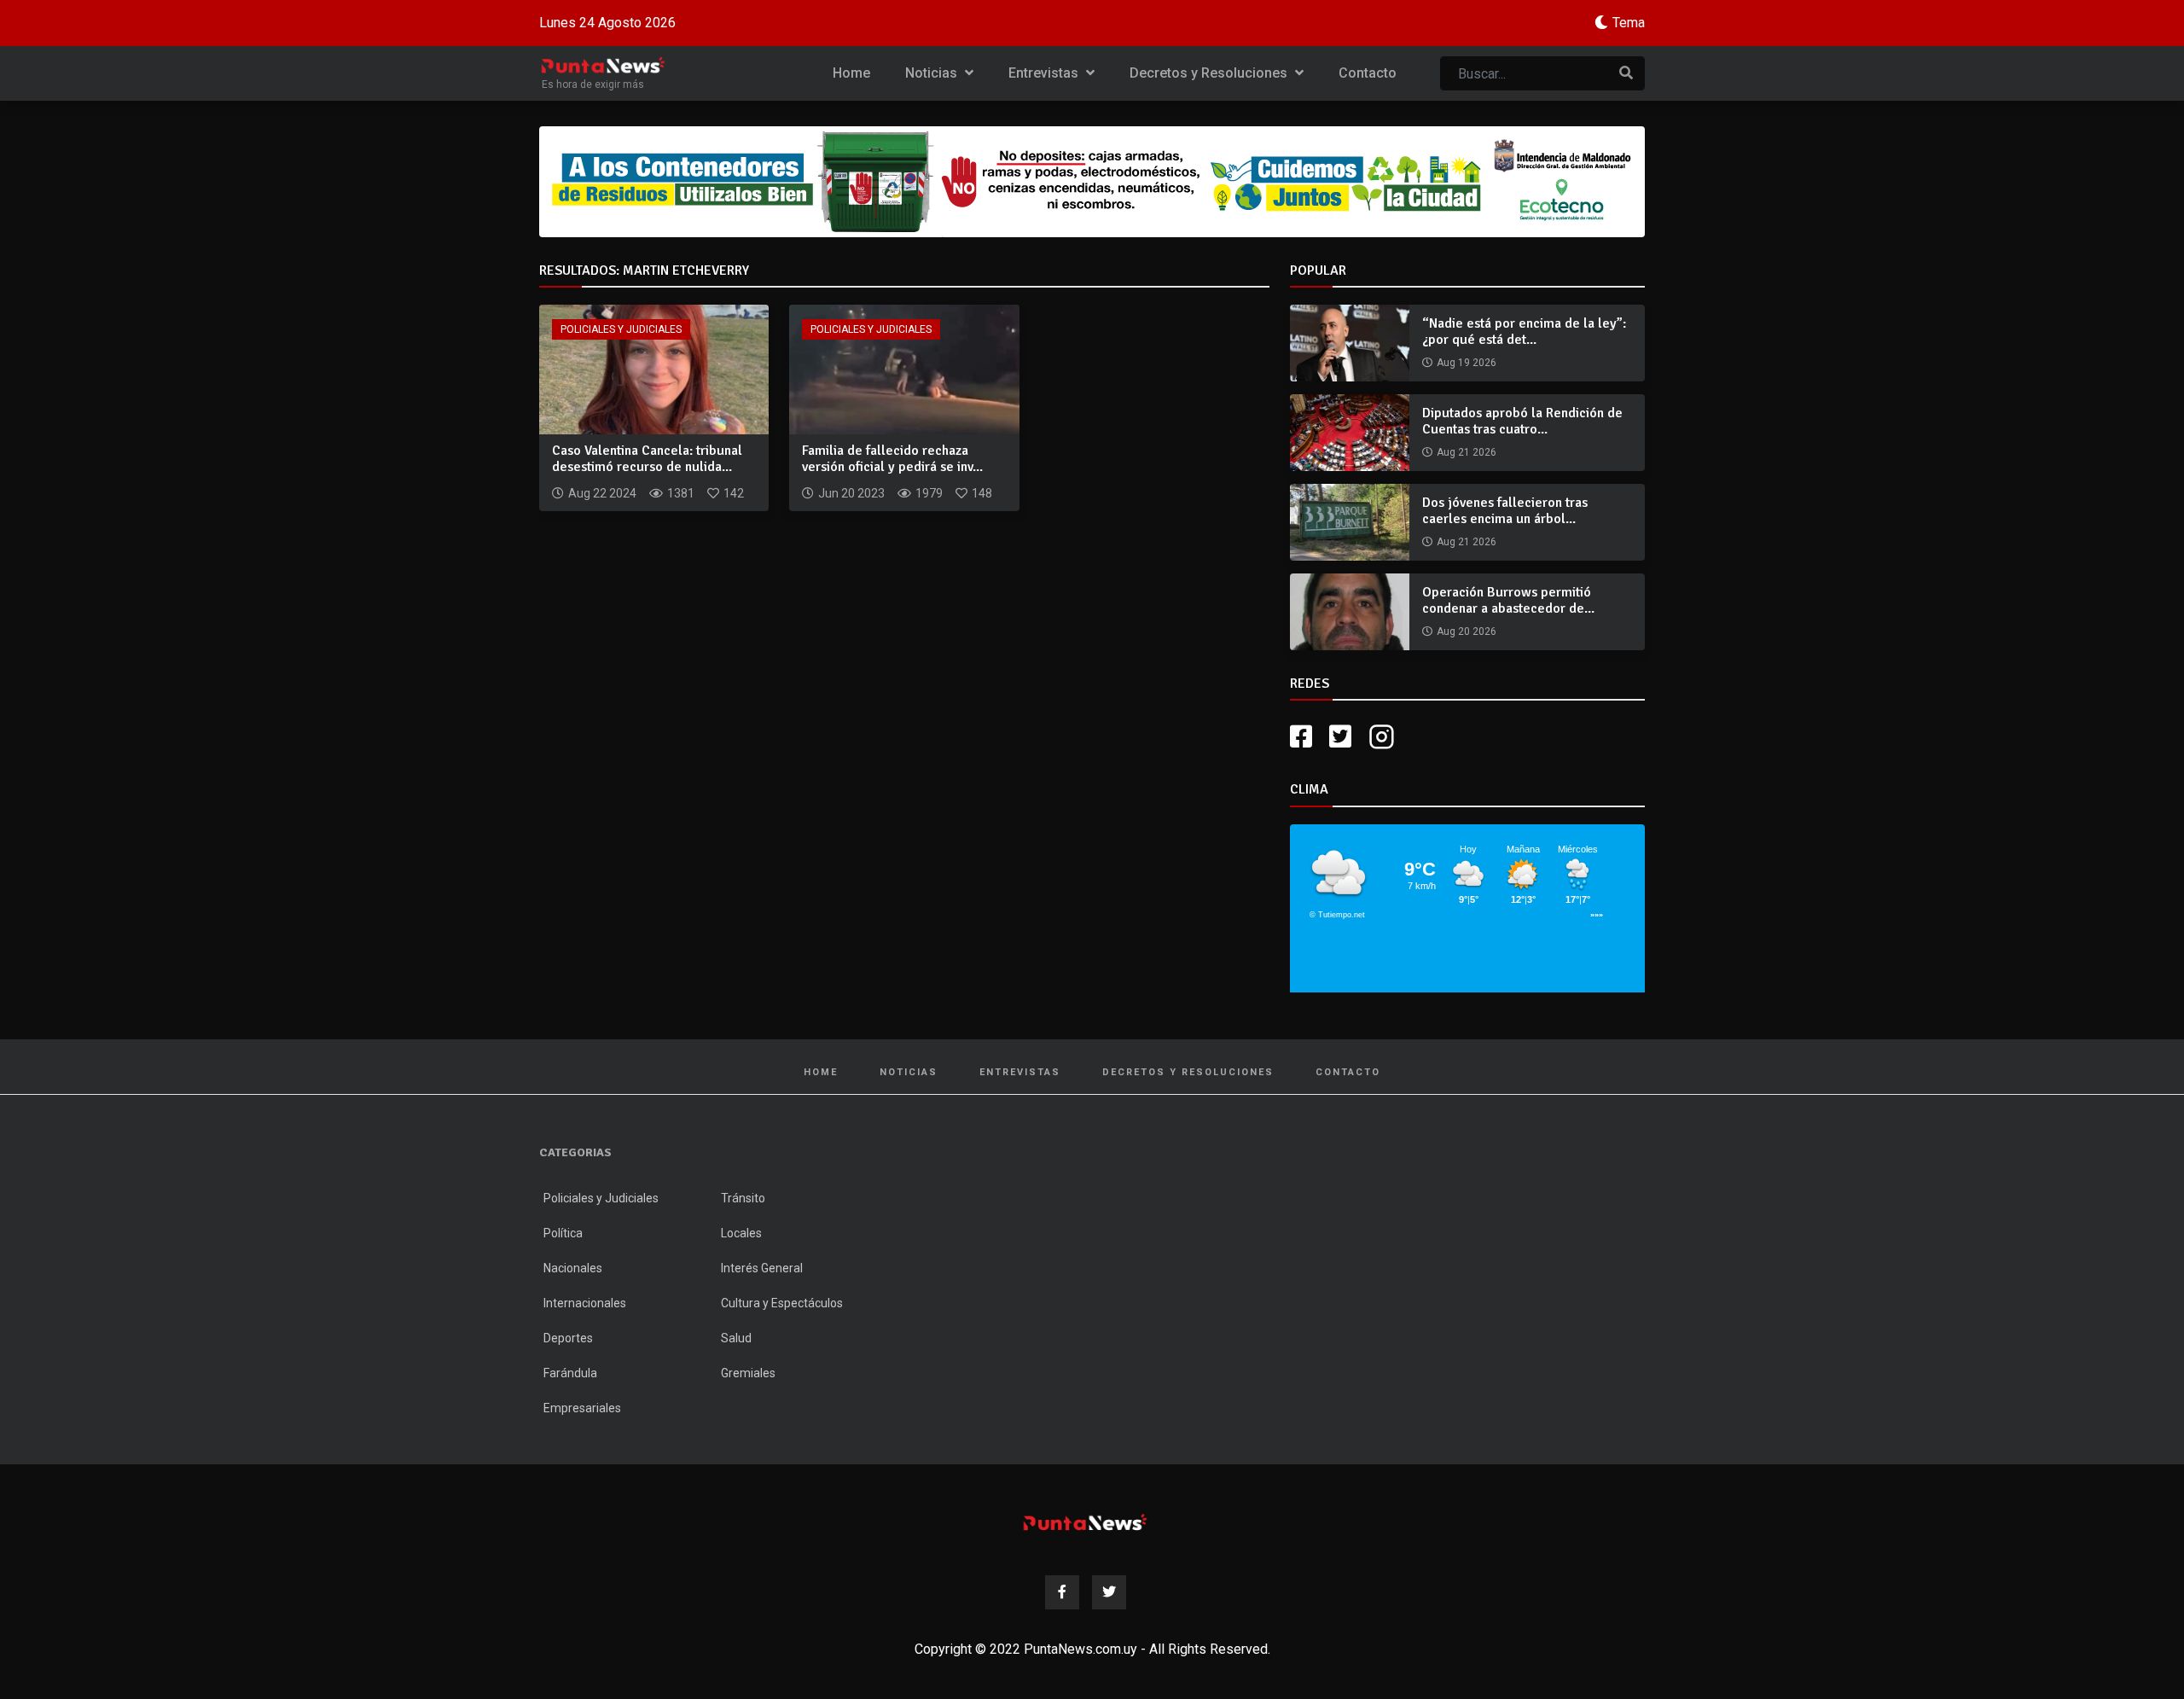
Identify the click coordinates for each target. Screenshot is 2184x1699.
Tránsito (743, 1198)
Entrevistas (1045, 73)
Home (851, 73)
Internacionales (585, 1303)
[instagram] (1384, 737)
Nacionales (573, 1268)
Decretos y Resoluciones (1210, 73)
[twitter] (1340, 737)
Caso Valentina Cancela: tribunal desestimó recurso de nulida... (647, 459)
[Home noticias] (1085, 1522)
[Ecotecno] (1092, 182)
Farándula (570, 1373)
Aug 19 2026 (1467, 363)
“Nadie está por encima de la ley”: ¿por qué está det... (1524, 332)
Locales (741, 1233)
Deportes (568, 1338)
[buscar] (1626, 73)
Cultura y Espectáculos (782, 1303)
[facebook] (1301, 737)
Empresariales (582, 1408)
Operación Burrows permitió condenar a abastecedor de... (1508, 600)
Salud (736, 1338)
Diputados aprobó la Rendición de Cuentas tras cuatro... (1522, 421)
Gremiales (748, 1373)
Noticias (933, 73)
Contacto (1368, 73)
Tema (1629, 23)
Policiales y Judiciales (621, 329)
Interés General (762, 1268)
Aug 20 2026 (1467, 631)
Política (563, 1233)
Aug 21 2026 (1467, 452)
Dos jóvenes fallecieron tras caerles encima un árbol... (1505, 511)
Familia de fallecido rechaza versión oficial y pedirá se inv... (892, 459)
